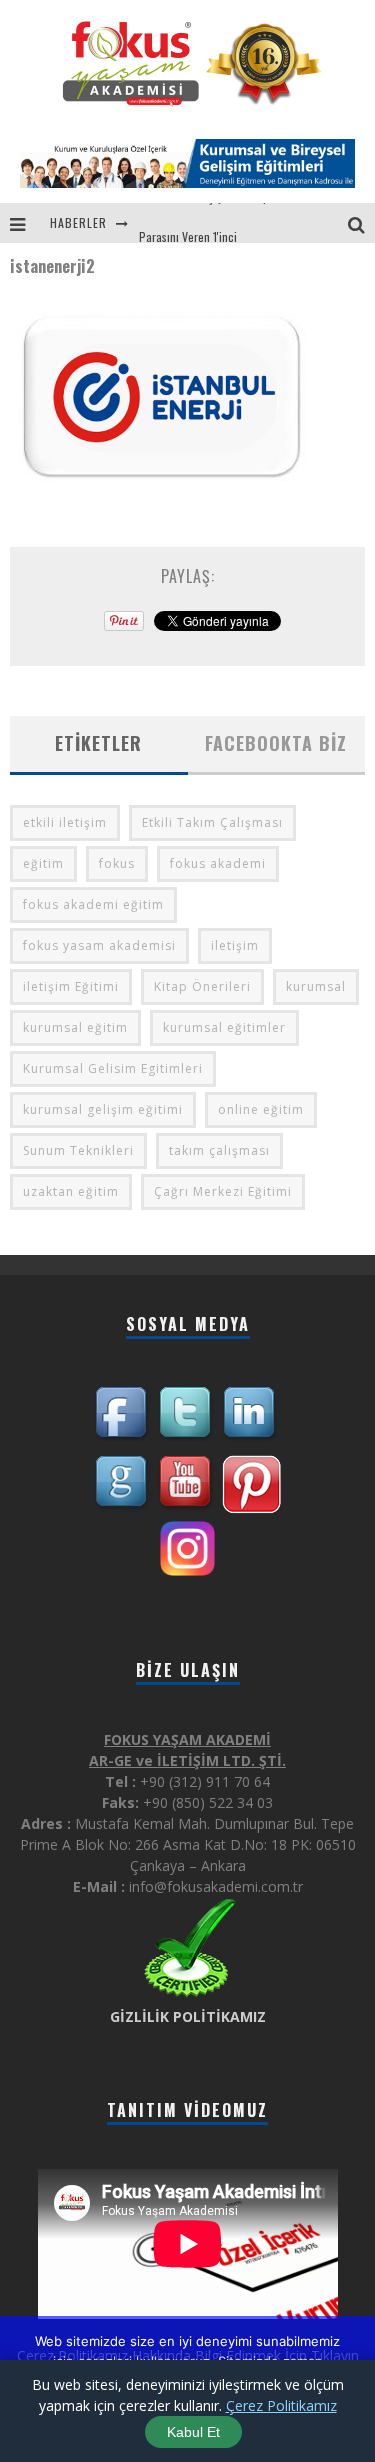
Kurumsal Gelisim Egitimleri (113, 1068)
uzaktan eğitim (71, 1191)
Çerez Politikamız (281, 2405)
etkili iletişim (65, 822)
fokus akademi (218, 863)
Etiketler (98, 743)
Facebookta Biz (276, 743)
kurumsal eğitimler (224, 1027)
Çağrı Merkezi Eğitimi (223, 1191)
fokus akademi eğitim (93, 904)
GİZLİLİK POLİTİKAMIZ (188, 2016)
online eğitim (261, 1109)
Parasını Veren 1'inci (188, 222)
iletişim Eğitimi (71, 986)
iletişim (235, 945)
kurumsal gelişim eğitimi (103, 1109)
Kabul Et (193, 2432)
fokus (117, 863)
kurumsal (316, 986)
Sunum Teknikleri (78, 1150)
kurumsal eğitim (75, 1027)
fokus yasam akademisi (99, 945)
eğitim (43, 863)
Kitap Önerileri (202, 986)
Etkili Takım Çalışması (212, 822)
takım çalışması (219, 1150)
